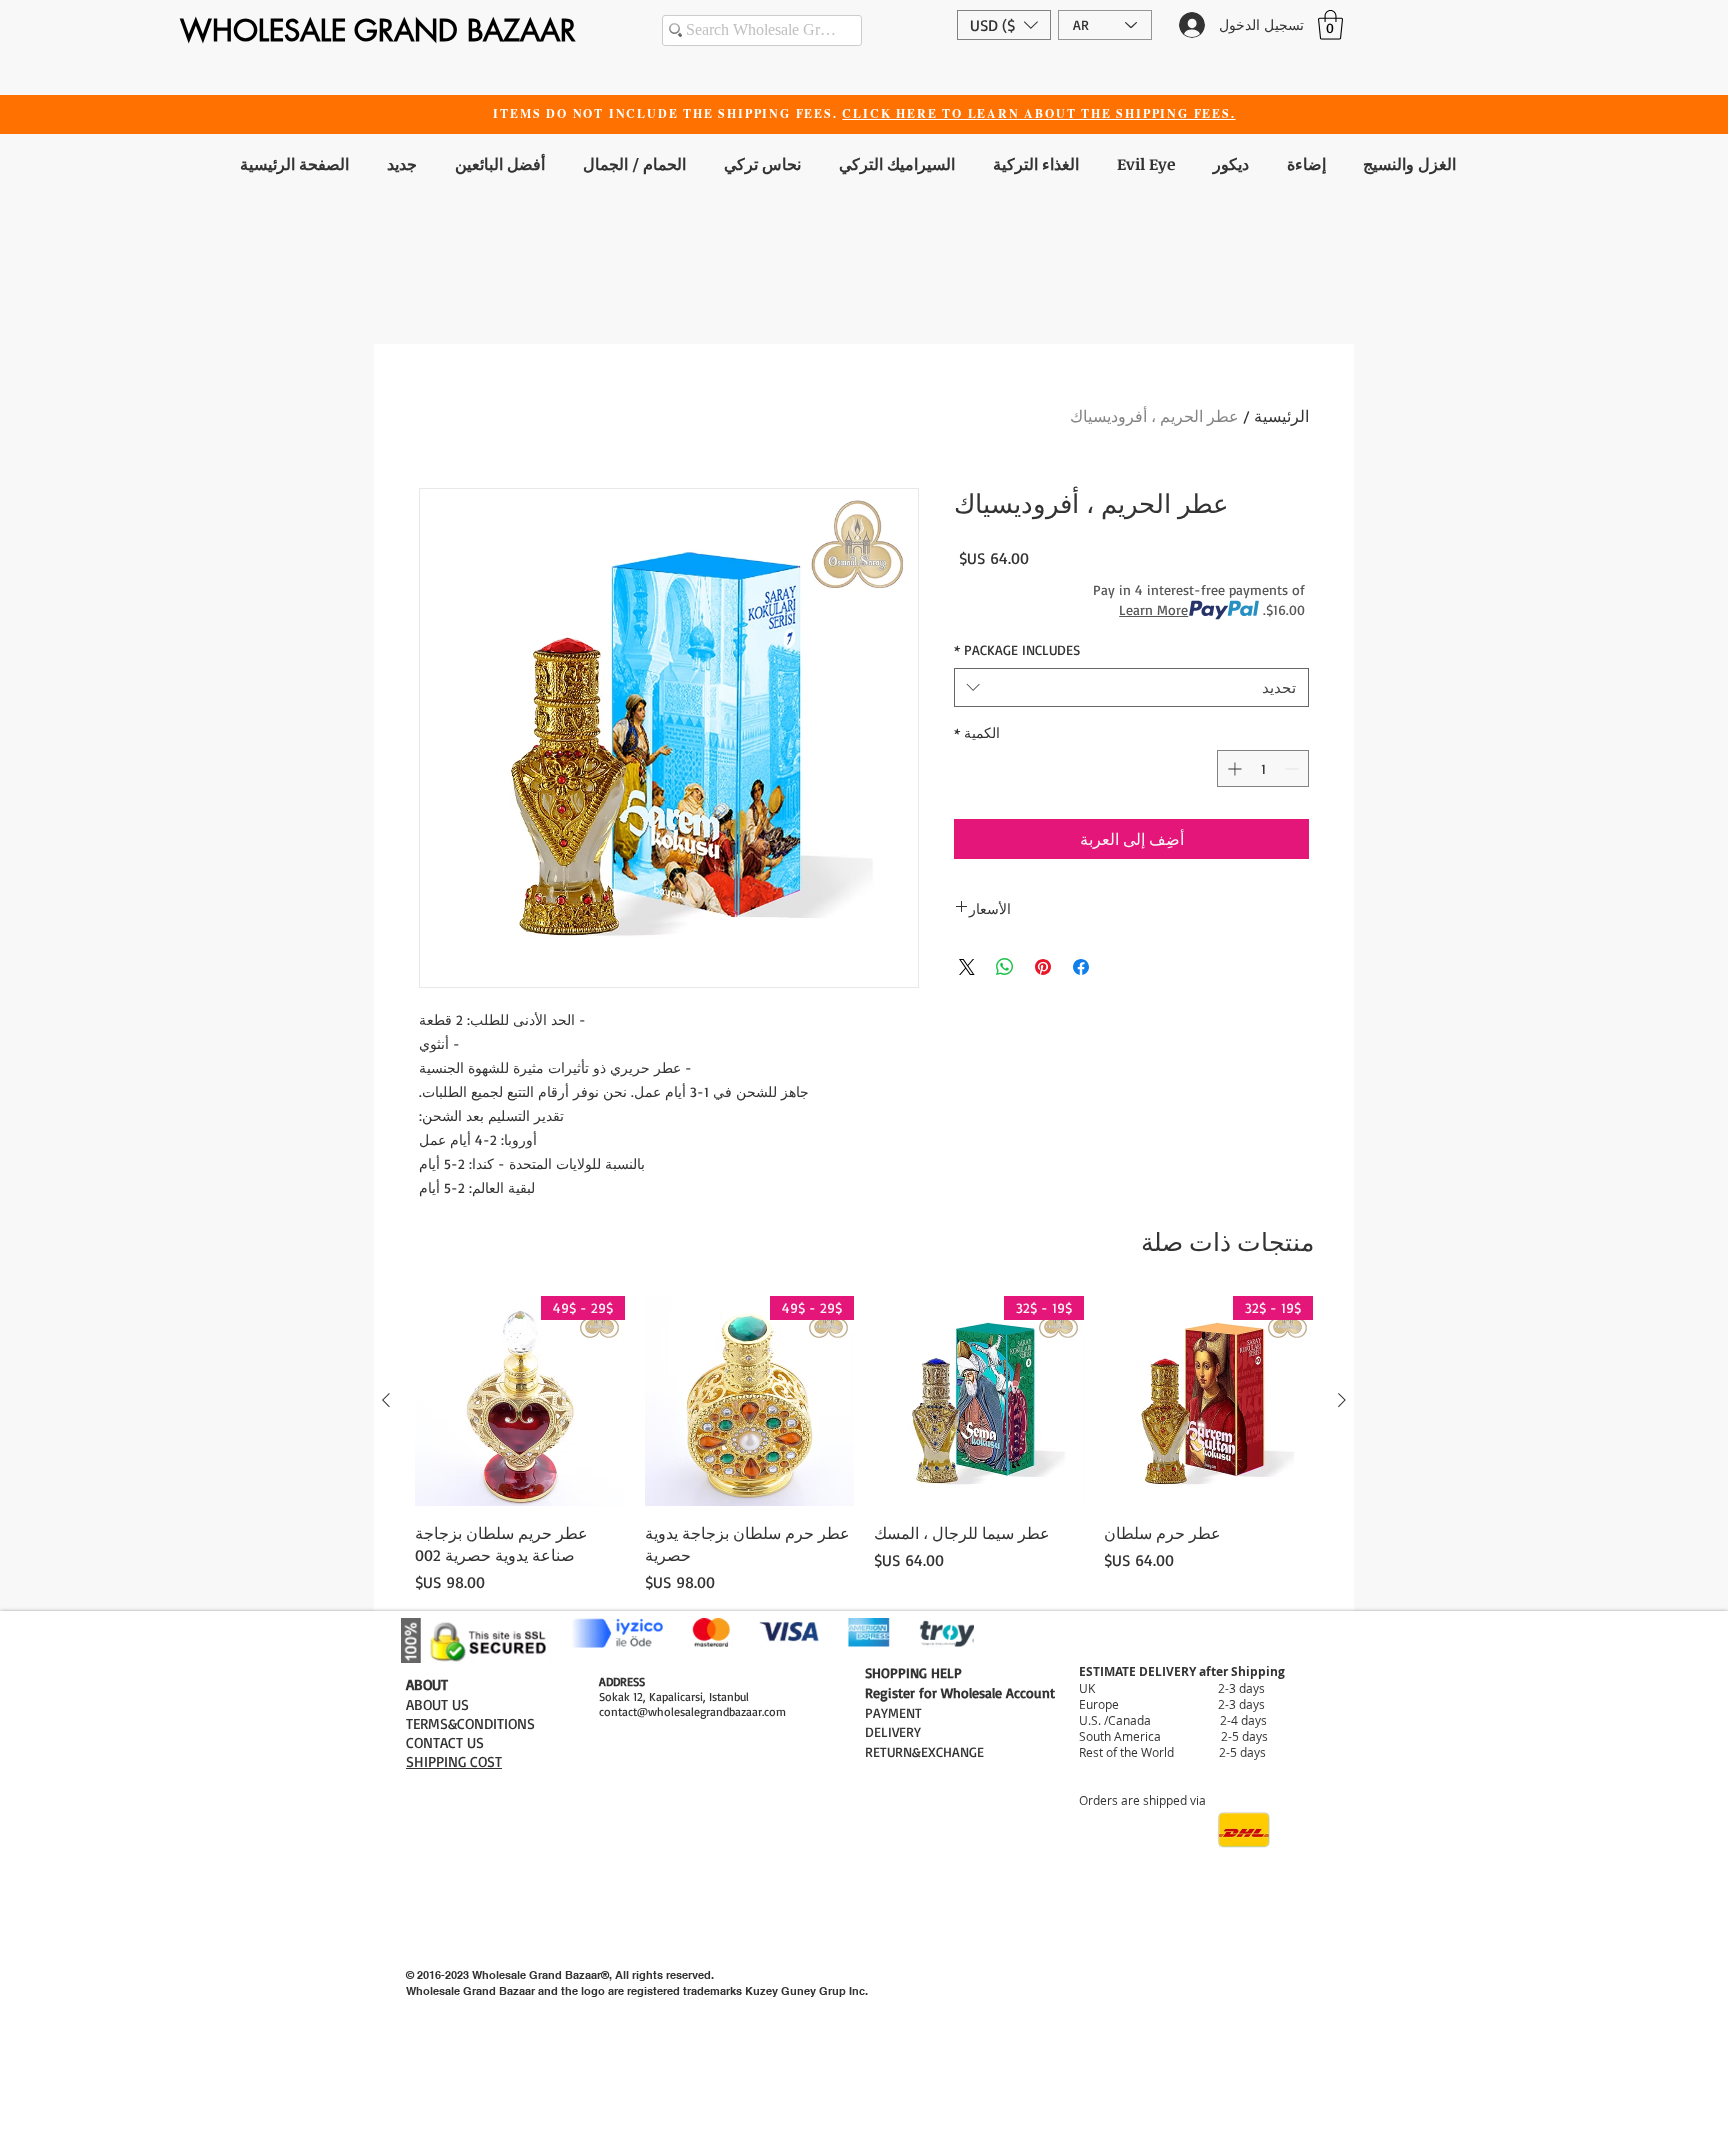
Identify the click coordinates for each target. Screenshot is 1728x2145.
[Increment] (1232, 768)
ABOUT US (437, 1704)
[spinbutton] (1263, 768)
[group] (864, 1445)
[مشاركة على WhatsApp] (1005, 967)
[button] (1004, 25)
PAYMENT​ (893, 1712)
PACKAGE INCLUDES (1017, 649)
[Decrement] (1293, 768)
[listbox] (1004, 25)
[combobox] (1131, 687)
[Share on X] (967, 967)
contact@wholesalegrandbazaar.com (692, 1711)
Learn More (1153, 609)
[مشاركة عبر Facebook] (1081, 967)
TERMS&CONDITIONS (470, 1723)
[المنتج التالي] (386, 1400)
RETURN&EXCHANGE (924, 1751)
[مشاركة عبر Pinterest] (1043, 967)
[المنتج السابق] (1342, 1400)
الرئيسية (1281, 416)
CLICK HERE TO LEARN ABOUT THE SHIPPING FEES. (1038, 113)
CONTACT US (445, 1742)
